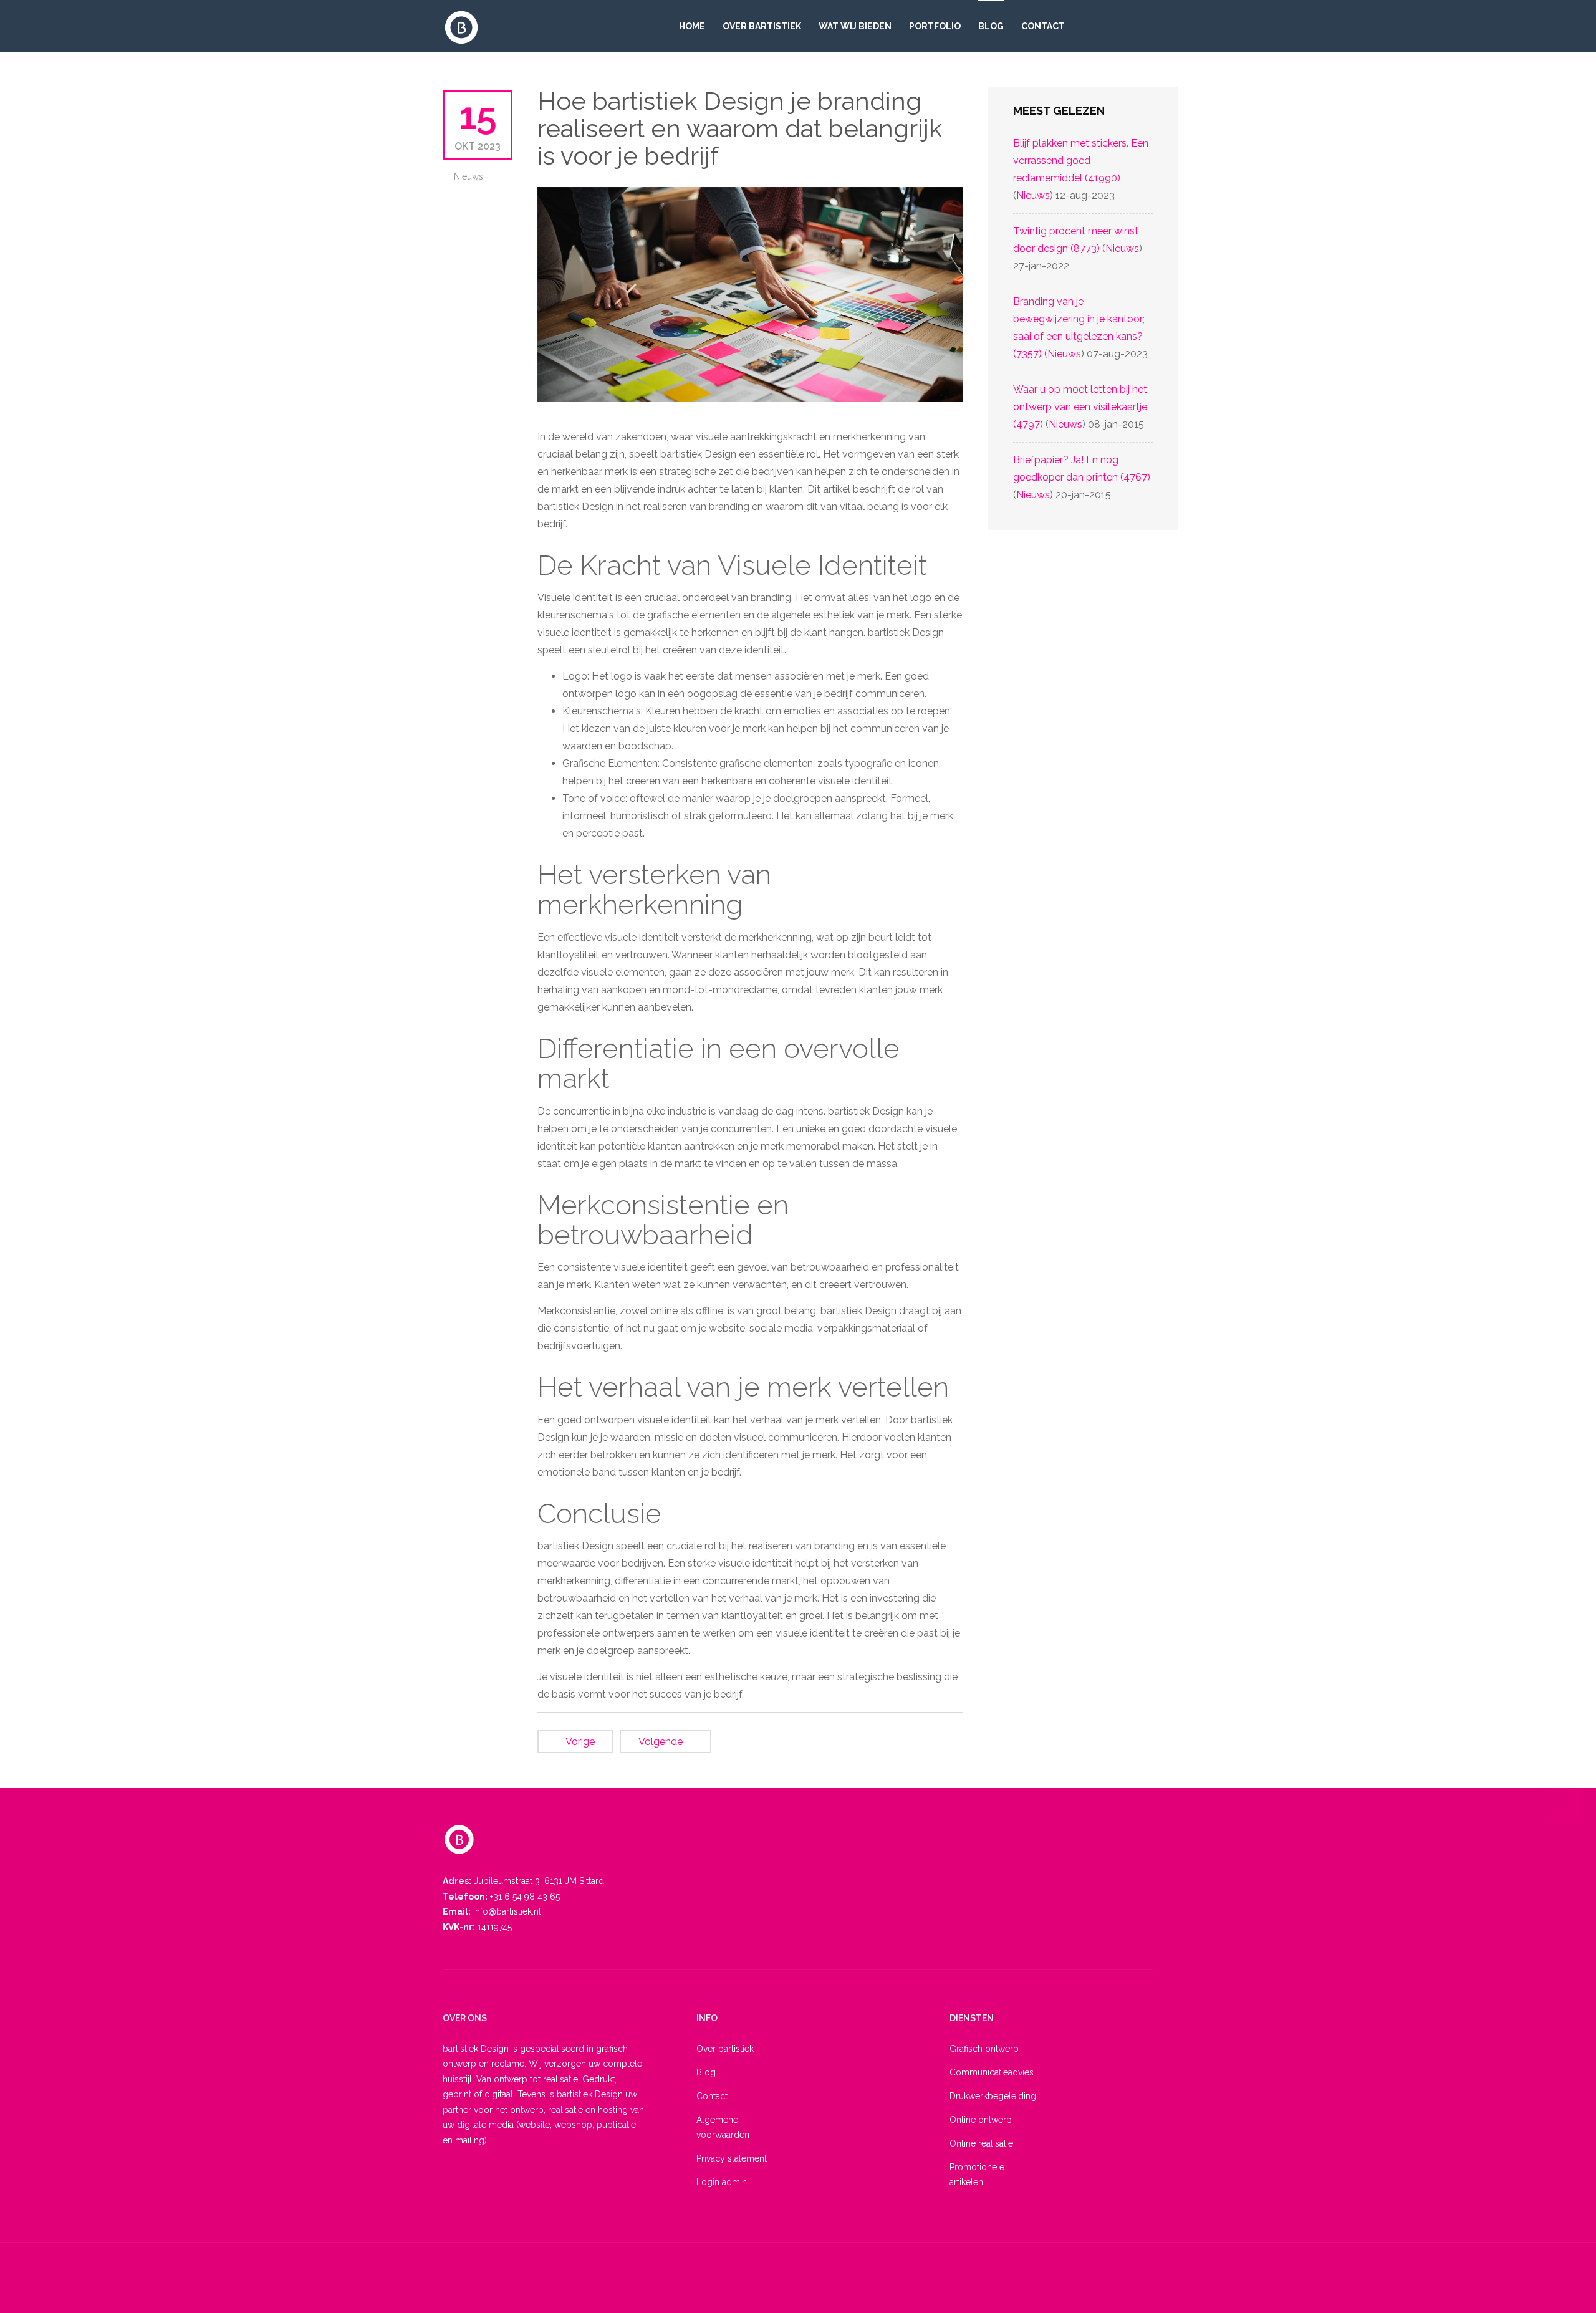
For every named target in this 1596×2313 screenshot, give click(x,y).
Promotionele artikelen (977, 2175)
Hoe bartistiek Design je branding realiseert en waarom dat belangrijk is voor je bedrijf (740, 128)
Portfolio (935, 26)
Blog (991, 26)
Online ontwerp (981, 2120)
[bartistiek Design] (461, 27)
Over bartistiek (762, 26)
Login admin (722, 2182)
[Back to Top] (1563, 1804)
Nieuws (469, 176)
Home (692, 26)
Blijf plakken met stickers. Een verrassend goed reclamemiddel (1081, 161)
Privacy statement (732, 2158)
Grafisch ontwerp (984, 2049)
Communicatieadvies (988, 2072)
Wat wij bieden (855, 26)
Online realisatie (981, 2143)
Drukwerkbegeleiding (988, 2096)
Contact (1043, 26)
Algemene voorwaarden (723, 2127)
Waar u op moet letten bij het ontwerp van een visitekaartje (1080, 407)
